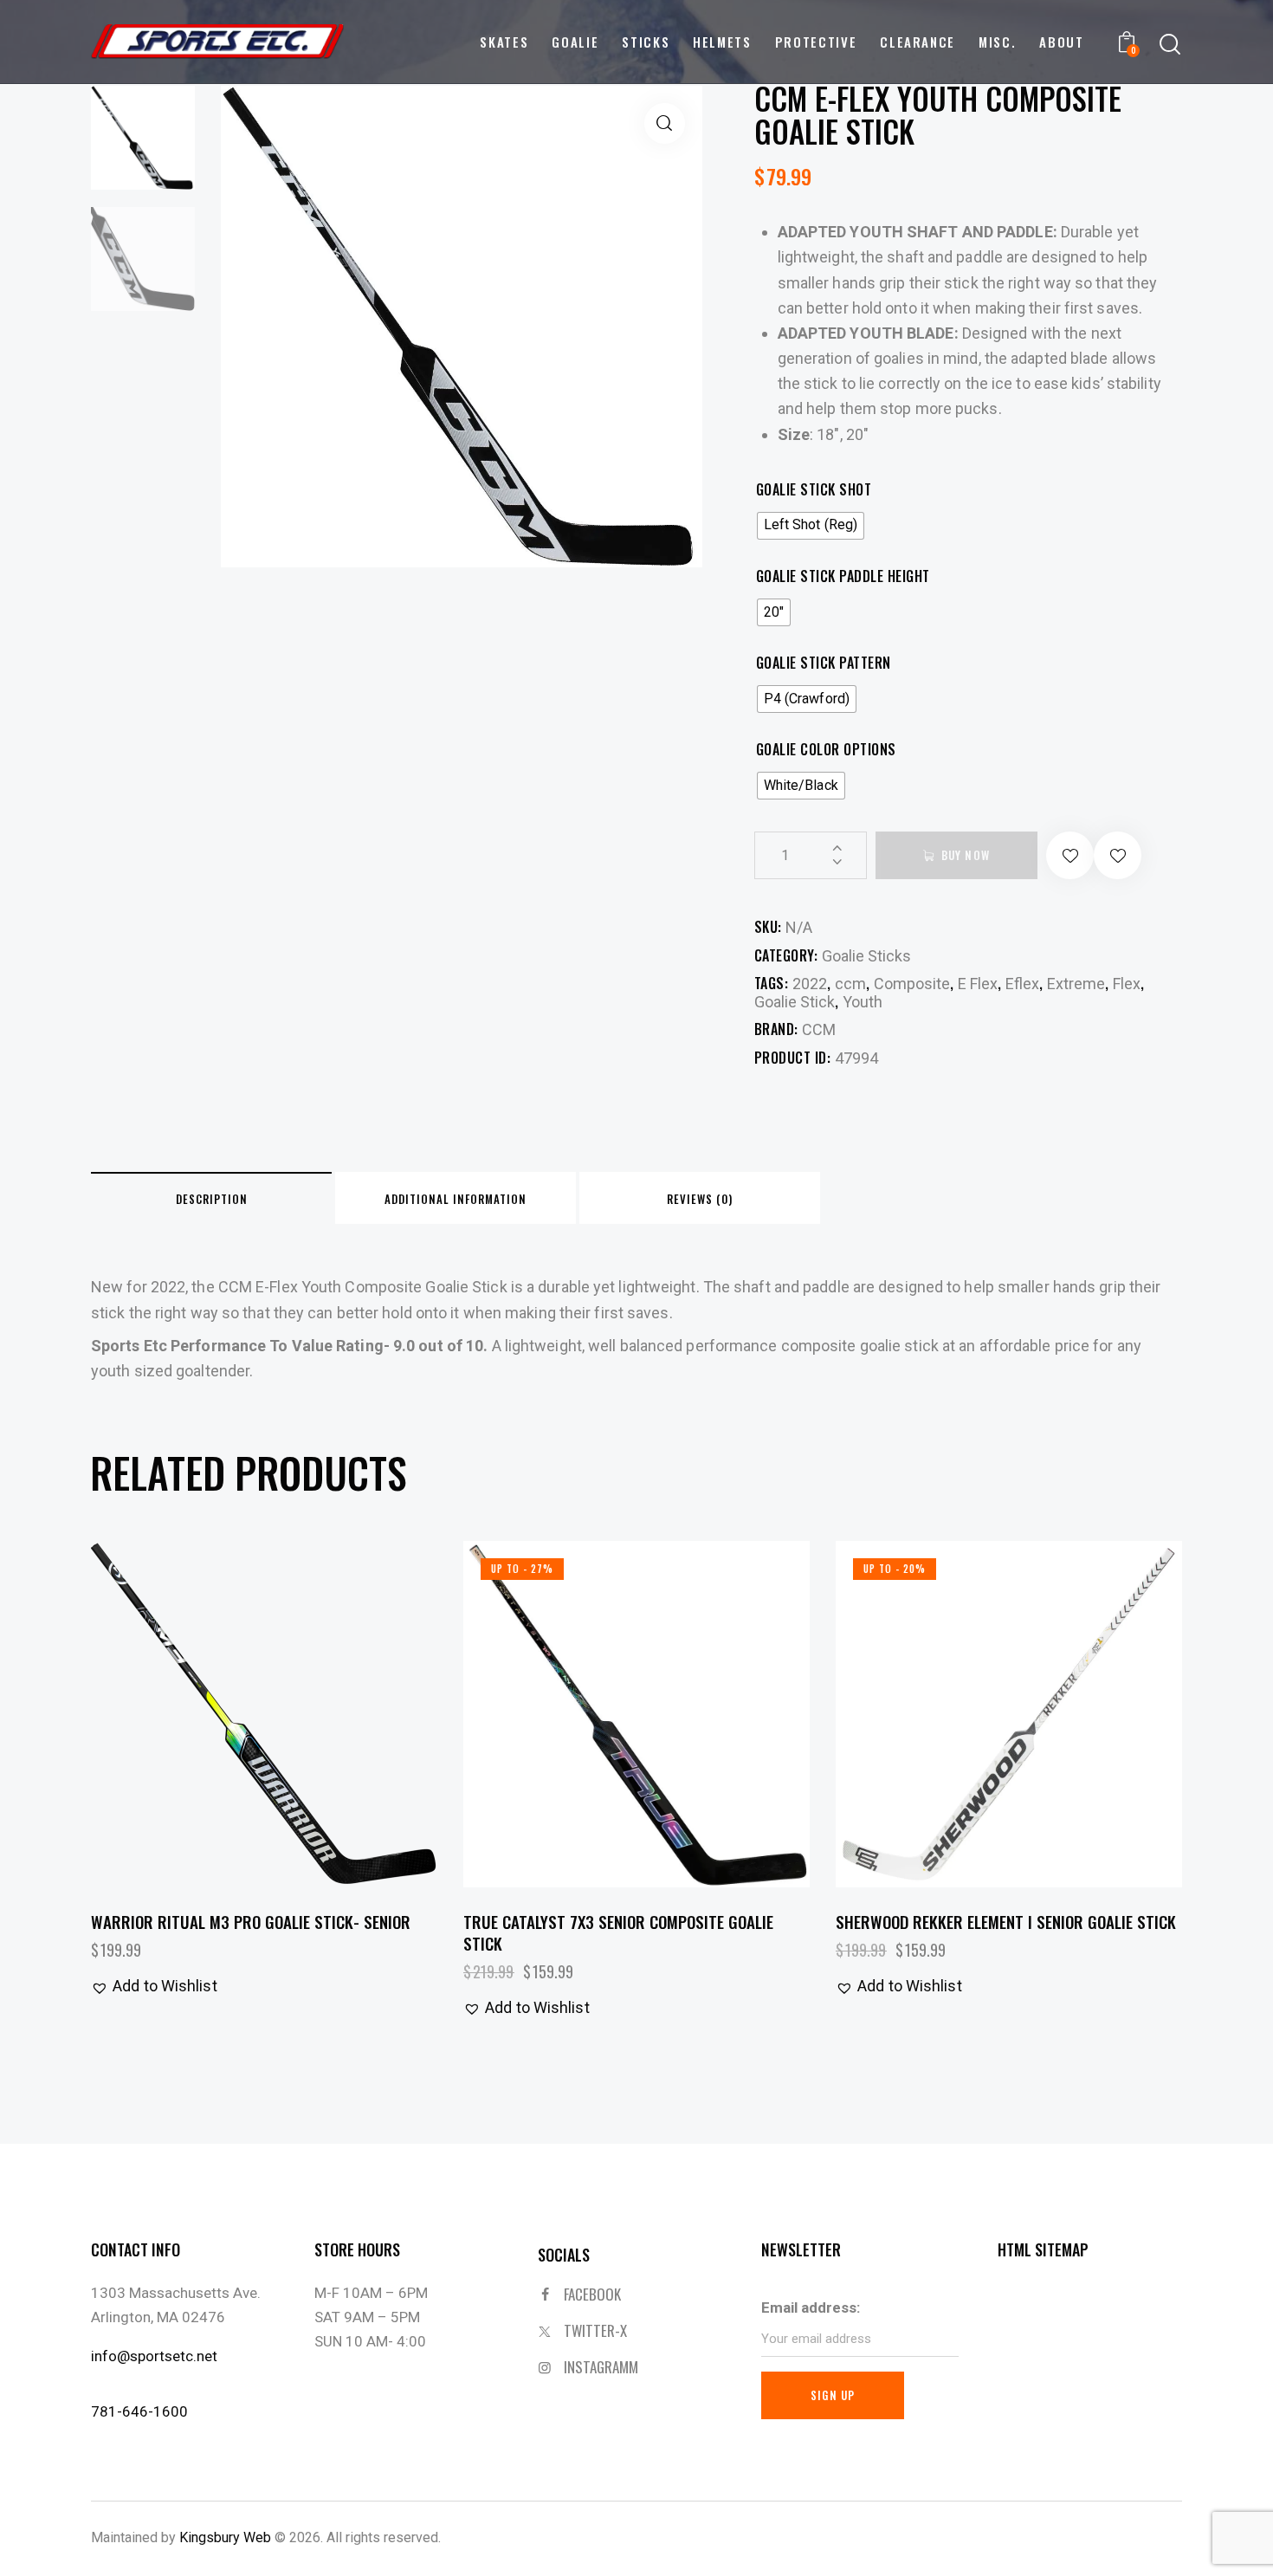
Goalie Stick (795, 1002)
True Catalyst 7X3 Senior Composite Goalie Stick (618, 1932)
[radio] (811, 526)
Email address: (811, 2307)
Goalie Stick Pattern (824, 663)
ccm (850, 984)
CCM (819, 1029)
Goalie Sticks (866, 956)
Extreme (1076, 984)
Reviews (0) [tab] (700, 1199)
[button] (665, 123)
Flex (1127, 984)
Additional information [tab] (456, 1199)
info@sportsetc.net (154, 2356)
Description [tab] (212, 1199)
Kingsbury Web (225, 2537)
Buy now (966, 855)
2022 (810, 984)
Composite (912, 984)
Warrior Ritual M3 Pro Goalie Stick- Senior (251, 1922)
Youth (863, 1002)
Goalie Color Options (826, 750)
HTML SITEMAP (1043, 2249)
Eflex (1022, 984)
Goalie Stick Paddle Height (843, 576)
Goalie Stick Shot (814, 490)
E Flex (978, 984)
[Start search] (1170, 45)
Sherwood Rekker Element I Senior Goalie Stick (1006, 1922)
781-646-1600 (139, 2411)
